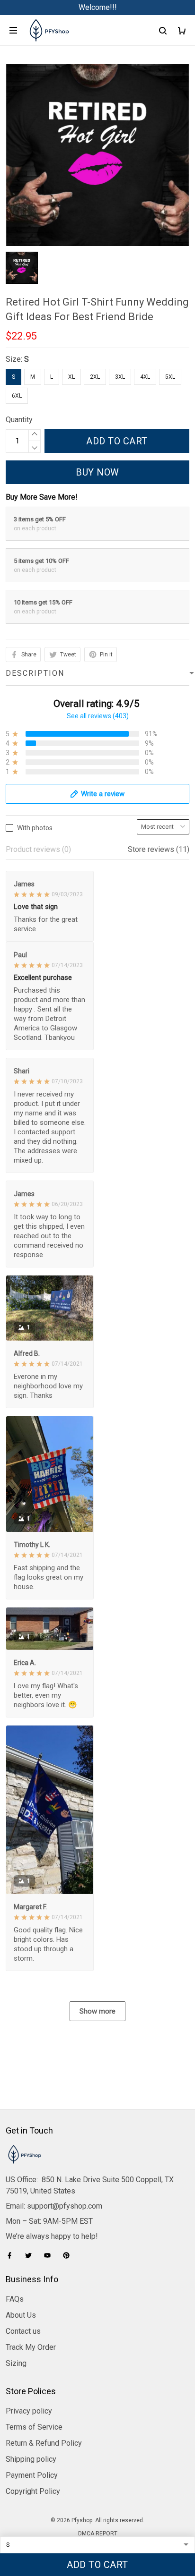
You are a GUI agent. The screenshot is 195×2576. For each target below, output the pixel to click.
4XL (145, 377)
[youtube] (50, 2255)
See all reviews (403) (98, 716)
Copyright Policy (33, 2491)
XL (71, 377)
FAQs (15, 2299)
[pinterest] (69, 2255)
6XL (17, 396)
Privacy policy (29, 2411)
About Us (21, 2315)
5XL (170, 377)
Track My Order (31, 2347)
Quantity (19, 420)
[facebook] (12, 2255)
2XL (95, 377)
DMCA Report (98, 2533)
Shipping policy (31, 2459)
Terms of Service (34, 2427)
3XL (120, 377)
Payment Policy (32, 2475)
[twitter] (31, 2255)
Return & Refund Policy (44, 2443)
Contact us (23, 2331)
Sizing (16, 2363)
